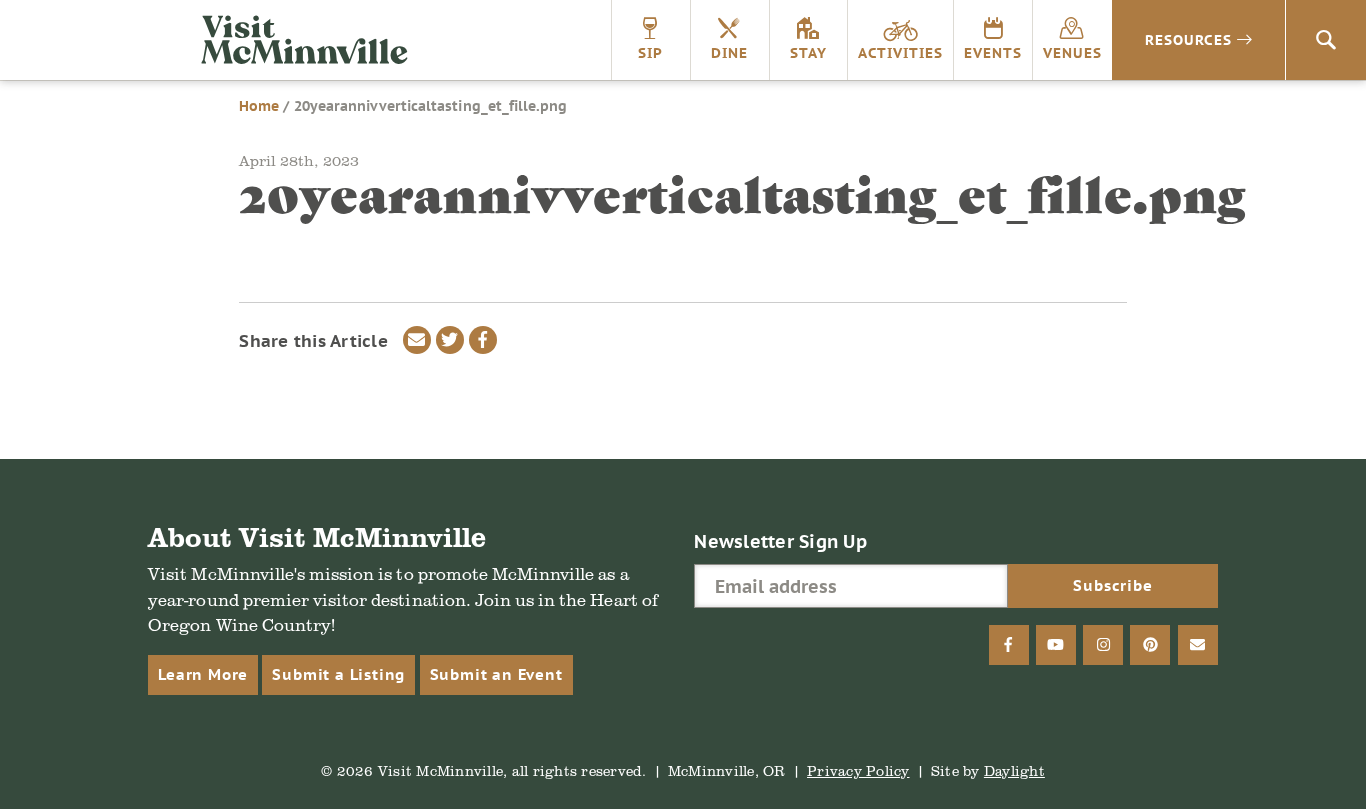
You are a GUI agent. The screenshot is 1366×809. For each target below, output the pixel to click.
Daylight (1014, 770)
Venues (1072, 53)
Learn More (203, 674)
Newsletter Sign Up (780, 541)
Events (993, 53)
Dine (729, 53)
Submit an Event (496, 674)
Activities (900, 53)
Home (259, 106)
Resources (1188, 40)
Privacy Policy (858, 770)
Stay (808, 53)
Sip (650, 53)
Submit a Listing (338, 674)
